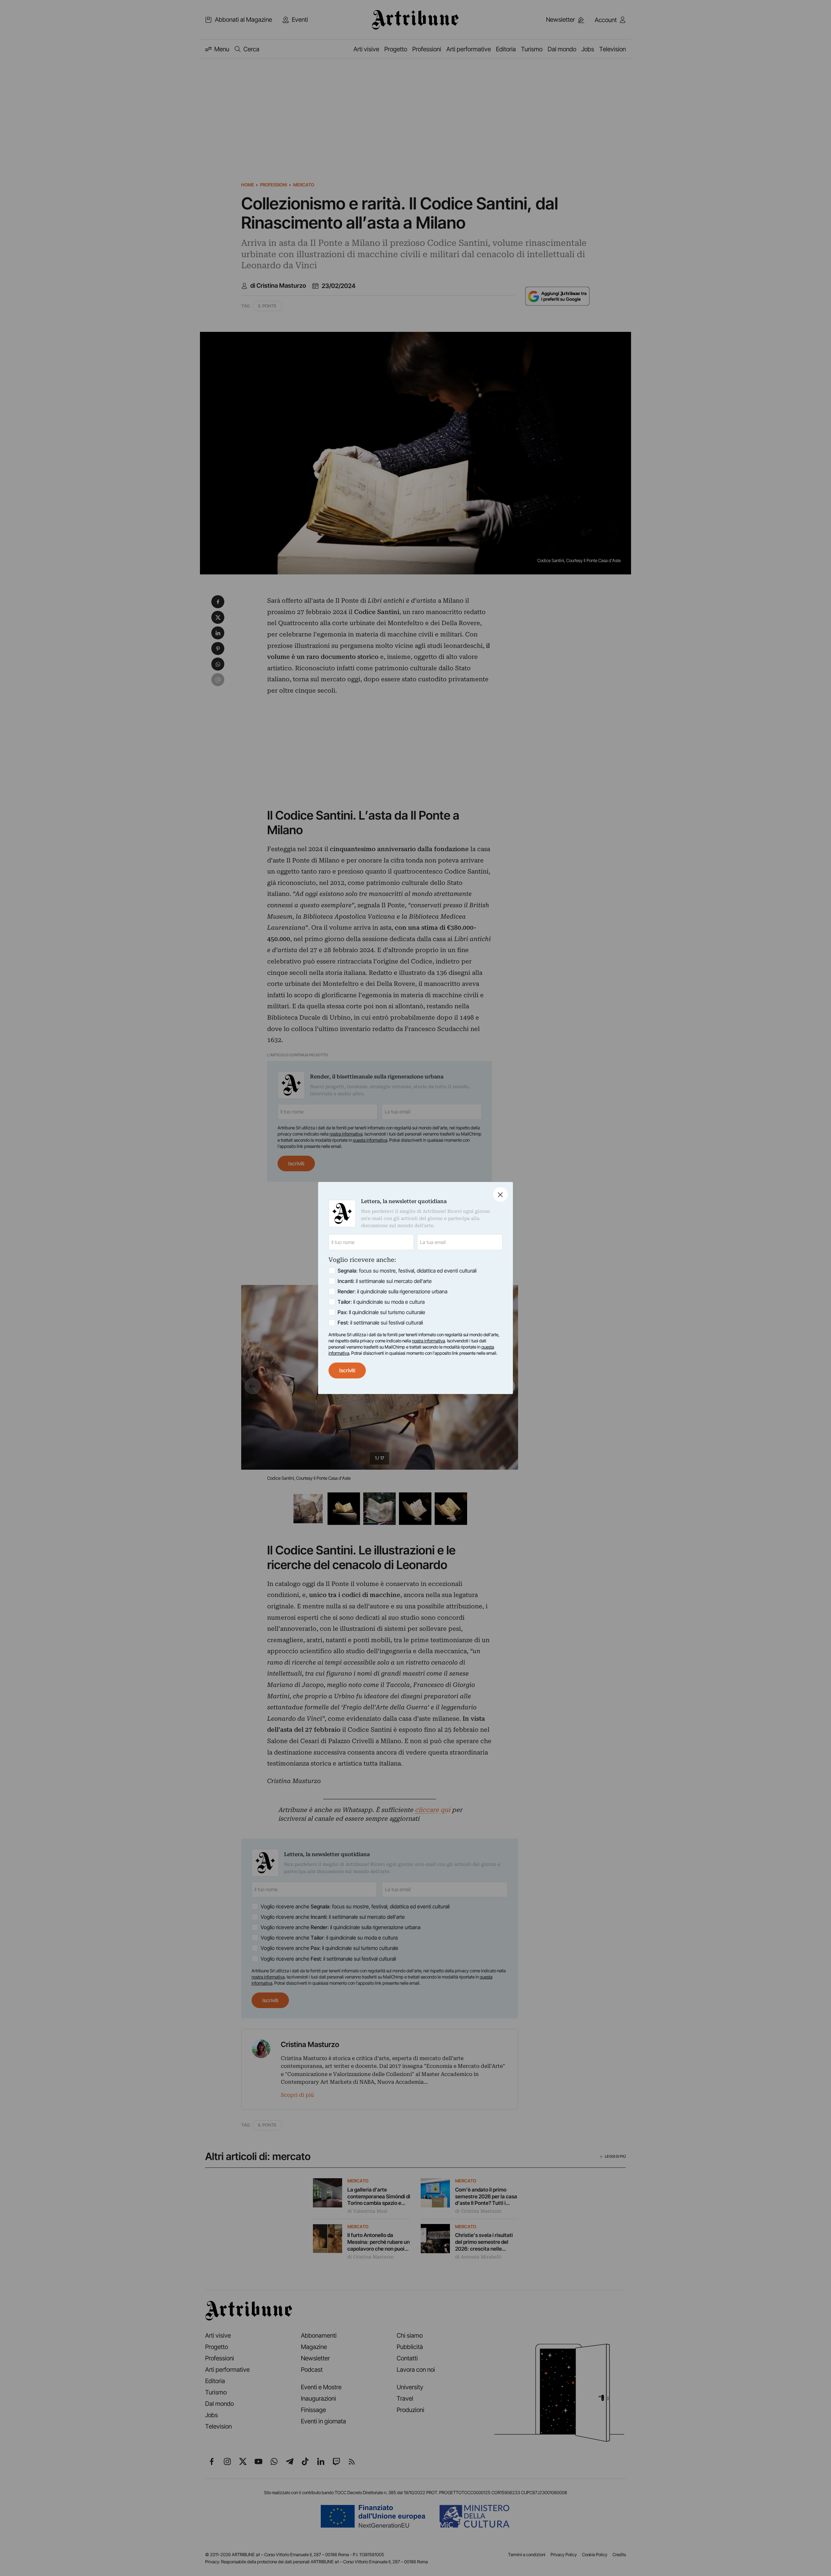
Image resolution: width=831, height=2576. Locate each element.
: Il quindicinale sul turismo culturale (381, 1312)
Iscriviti (347, 1370)
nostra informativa (428, 1341)
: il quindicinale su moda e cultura (381, 1302)
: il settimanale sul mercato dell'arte (385, 1281)
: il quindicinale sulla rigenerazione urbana (392, 1291)
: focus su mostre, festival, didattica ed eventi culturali (407, 1271)
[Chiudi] (500, 1194)
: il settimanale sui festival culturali (380, 1323)
